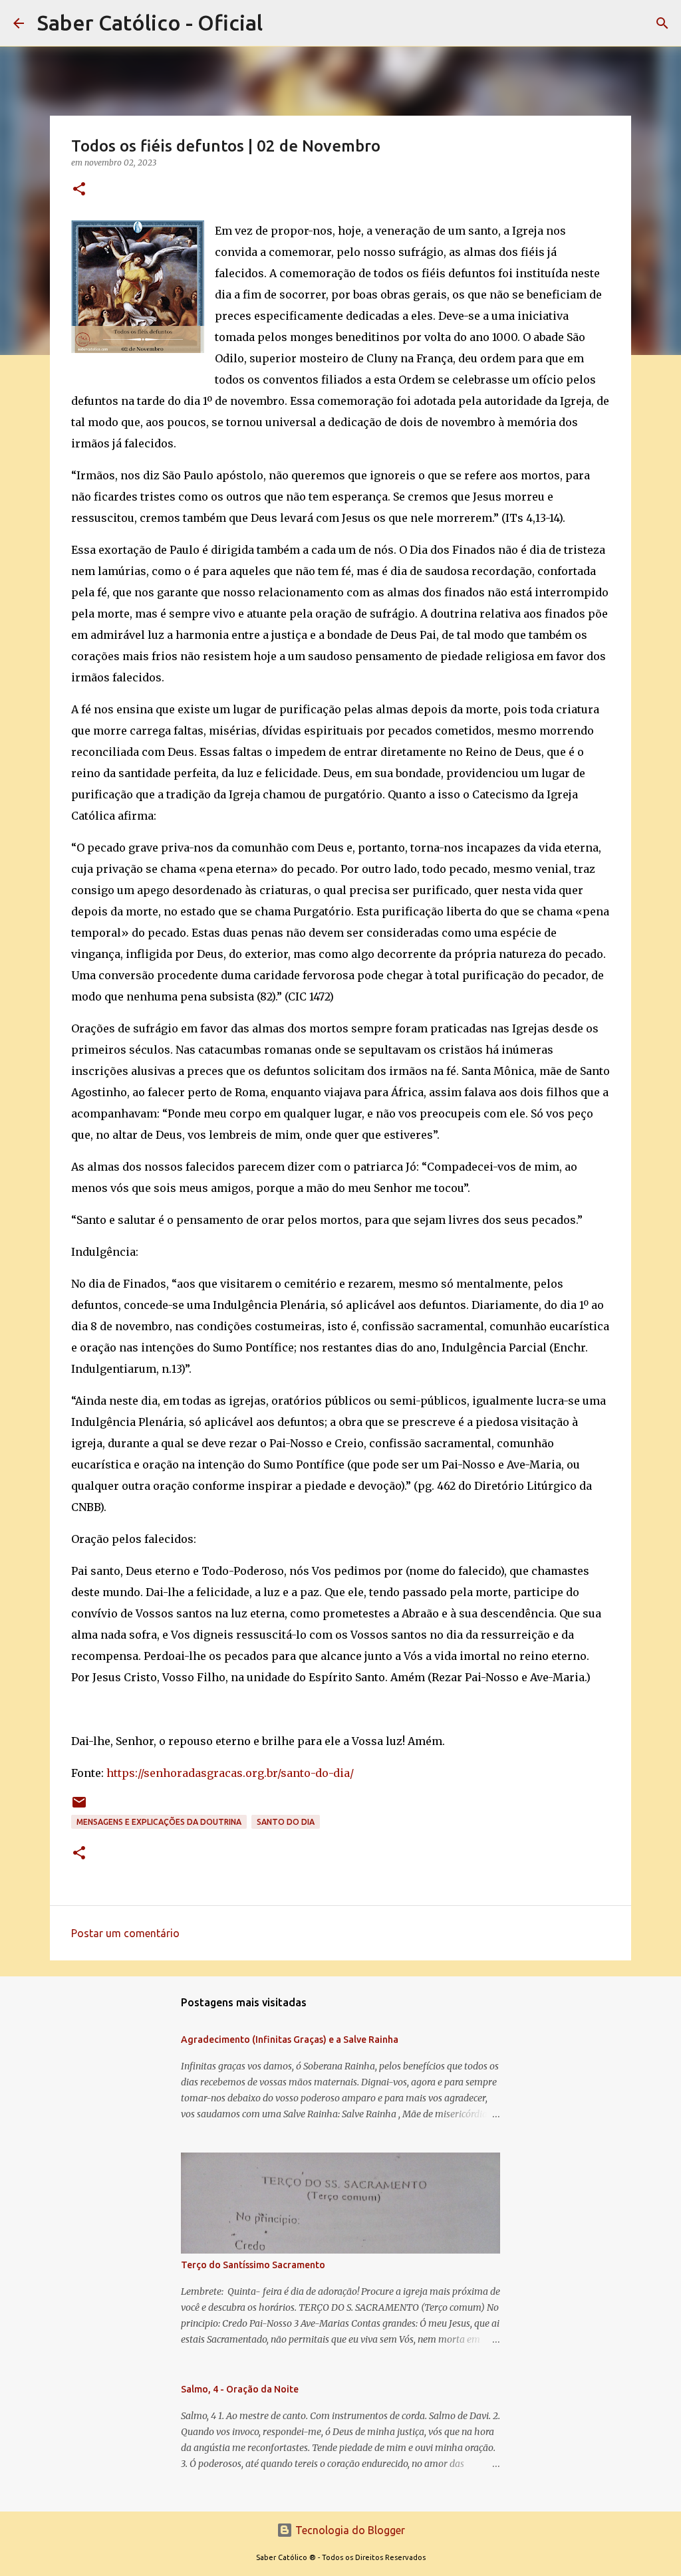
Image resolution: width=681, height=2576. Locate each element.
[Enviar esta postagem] (79, 1807)
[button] (79, 190)
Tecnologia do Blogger (349, 2530)
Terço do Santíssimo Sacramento (253, 2265)
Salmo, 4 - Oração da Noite (240, 2389)
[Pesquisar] (662, 23)
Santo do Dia (286, 1822)
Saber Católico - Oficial (150, 23)
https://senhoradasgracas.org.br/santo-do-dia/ (230, 1773)
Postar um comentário (125, 1933)
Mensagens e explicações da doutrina (159, 1822)
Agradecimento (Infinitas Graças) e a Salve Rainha (290, 2040)
